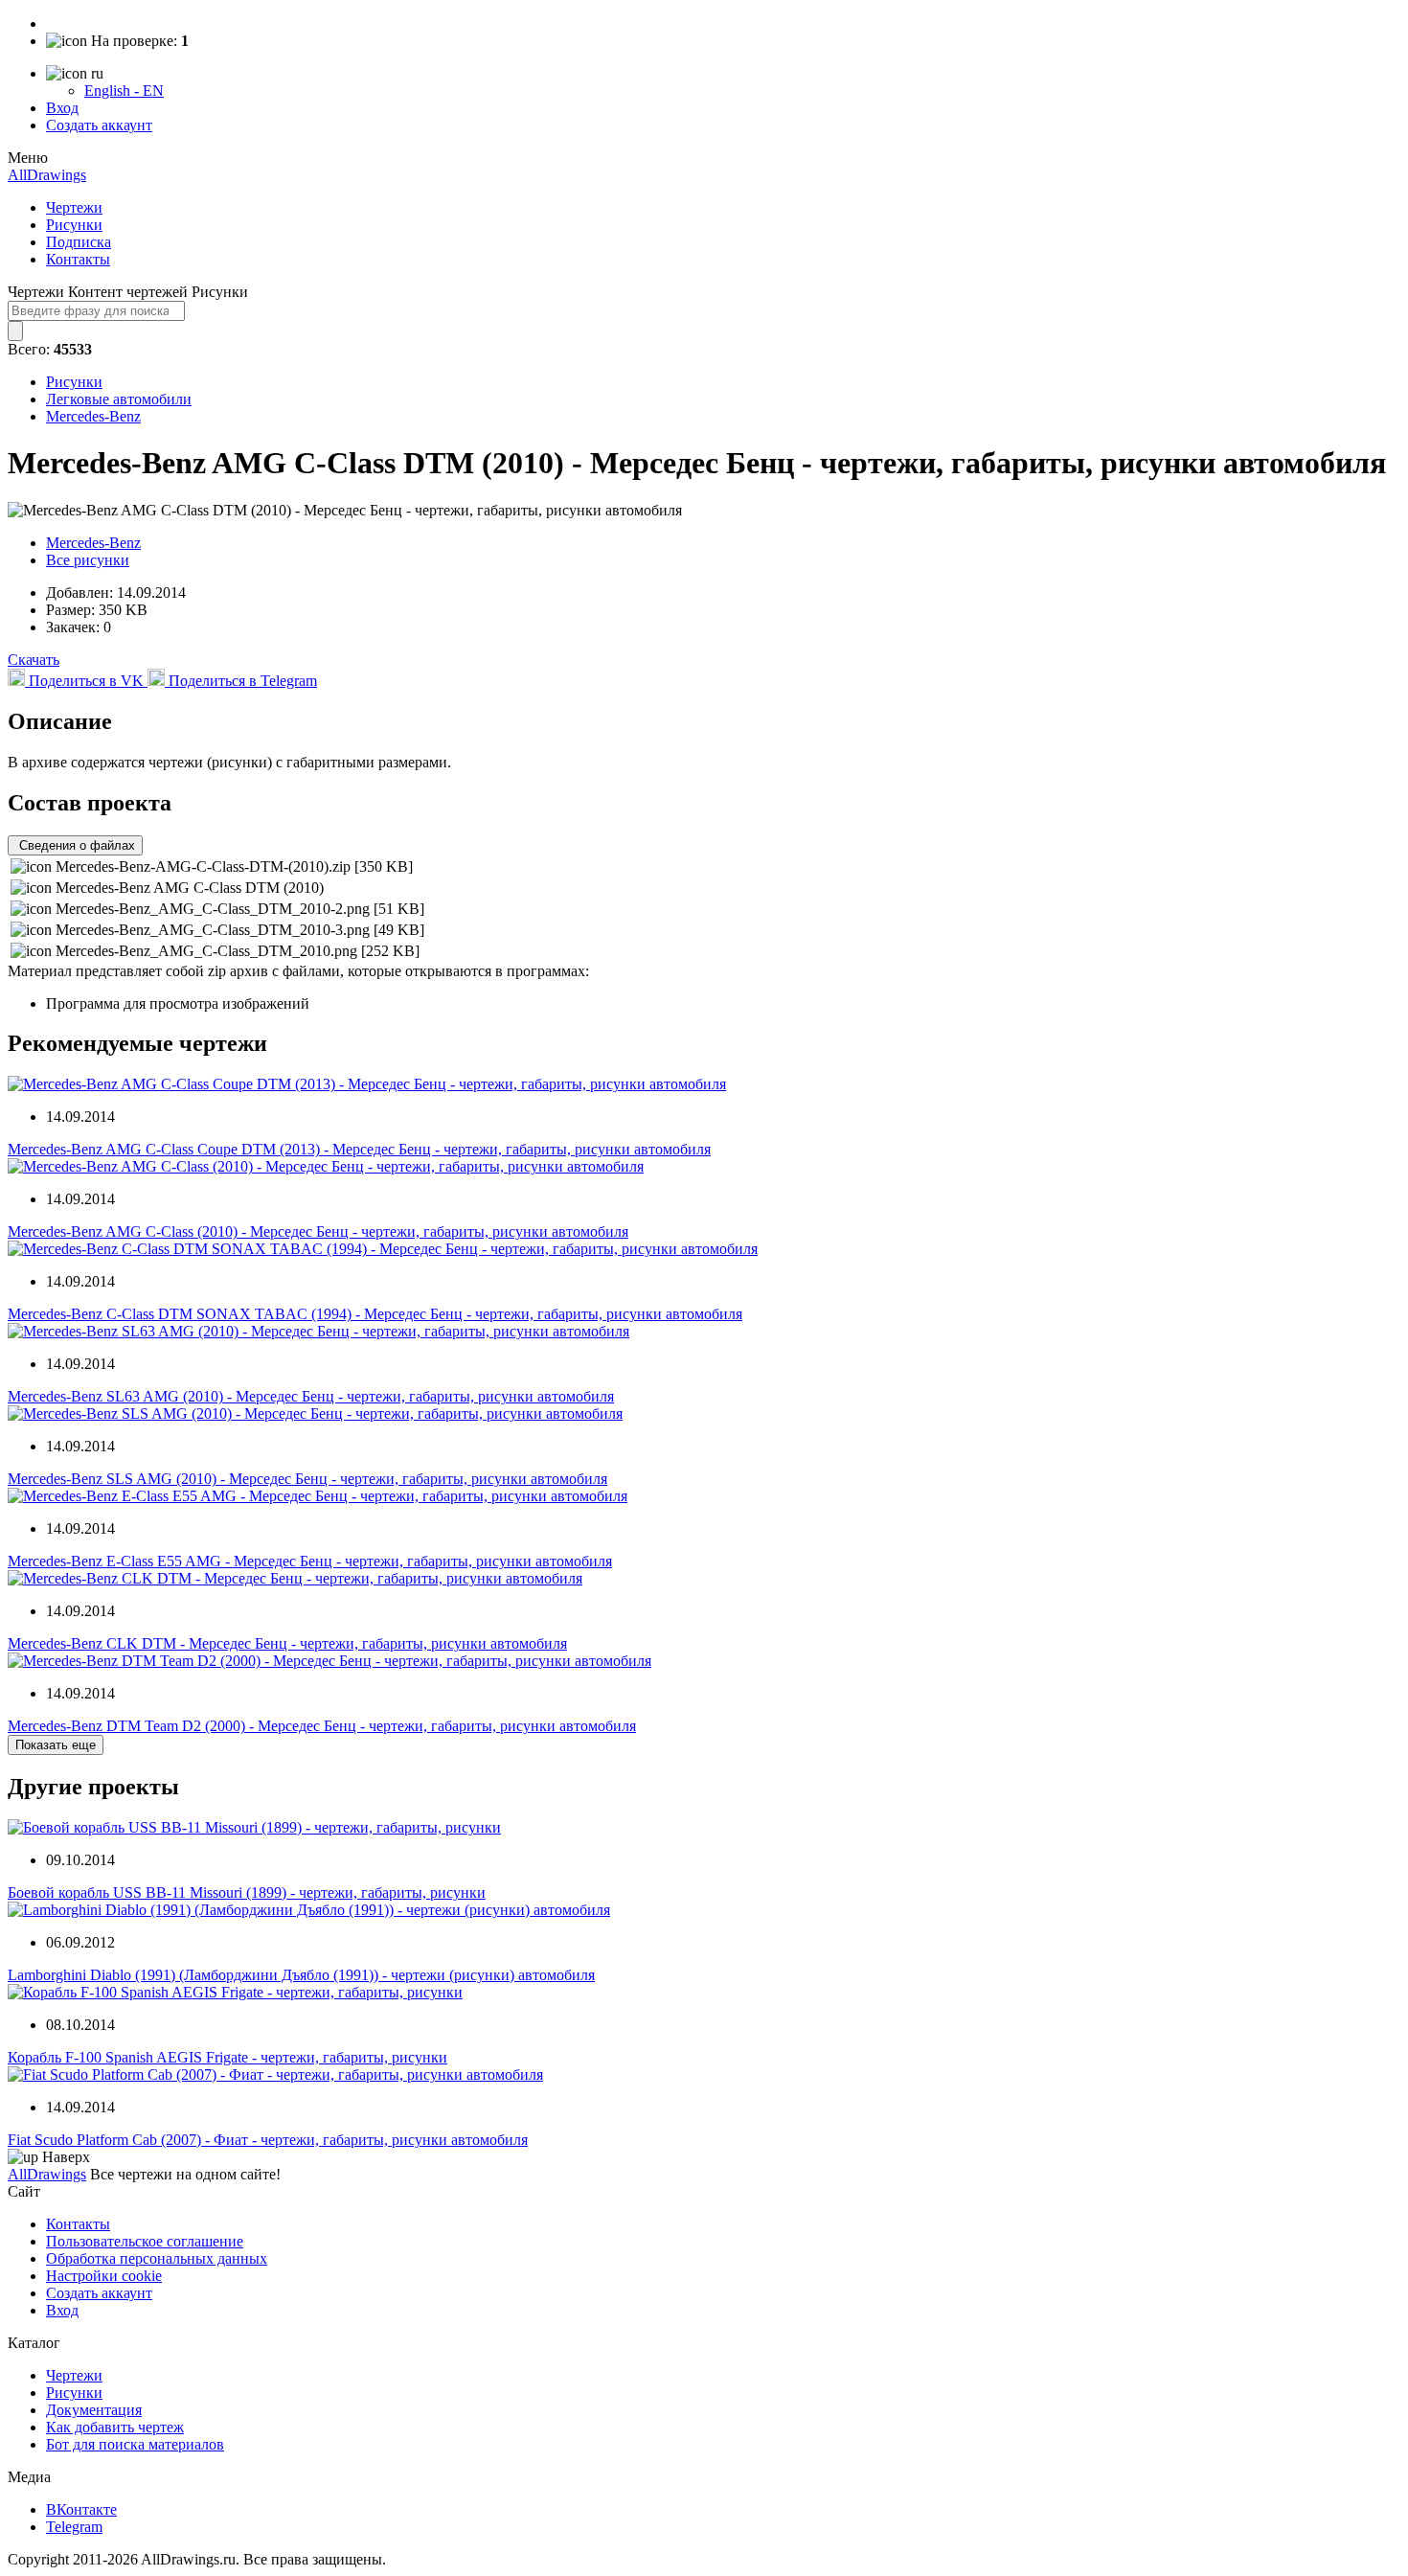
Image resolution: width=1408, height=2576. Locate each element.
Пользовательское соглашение (145, 2241)
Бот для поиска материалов (135, 2444)
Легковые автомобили (119, 399)
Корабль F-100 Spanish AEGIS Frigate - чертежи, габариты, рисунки (227, 2057)
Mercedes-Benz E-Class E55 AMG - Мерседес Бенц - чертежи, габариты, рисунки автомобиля (310, 1561)
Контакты (78, 259)
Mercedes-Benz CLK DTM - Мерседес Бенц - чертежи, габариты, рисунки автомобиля (287, 1643)
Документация (94, 2410)
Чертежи (74, 207)
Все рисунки (88, 560)
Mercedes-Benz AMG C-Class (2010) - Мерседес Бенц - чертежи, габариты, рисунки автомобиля (318, 1231)
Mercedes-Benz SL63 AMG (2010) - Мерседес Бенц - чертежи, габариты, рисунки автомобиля (311, 1396)
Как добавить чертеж (115, 2427)
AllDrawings (47, 175)
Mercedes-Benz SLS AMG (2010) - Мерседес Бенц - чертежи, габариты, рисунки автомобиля (307, 1479)
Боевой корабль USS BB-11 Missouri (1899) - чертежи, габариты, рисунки (247, 1892)
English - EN (124, 91)
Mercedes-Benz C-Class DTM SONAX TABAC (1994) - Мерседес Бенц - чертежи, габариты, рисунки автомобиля (375, 1314)
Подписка (79, 242)
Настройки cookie (104, 2276)
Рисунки (74, 225)
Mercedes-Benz (93, 416)
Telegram (74, 2527)
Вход (62, 108)
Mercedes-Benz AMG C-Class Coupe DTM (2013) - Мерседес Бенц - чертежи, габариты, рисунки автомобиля (359, 1149)
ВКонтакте (81, 2509)
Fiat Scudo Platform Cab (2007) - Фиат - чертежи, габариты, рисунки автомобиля (268, 2140)
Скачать (34, 660)
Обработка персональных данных (157, 2258)
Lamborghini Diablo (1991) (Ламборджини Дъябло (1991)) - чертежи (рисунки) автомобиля (301, 1975)
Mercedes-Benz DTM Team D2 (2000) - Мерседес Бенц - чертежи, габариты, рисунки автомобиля (322, 1726)
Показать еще (56, 1745)
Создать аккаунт (99, 125)
